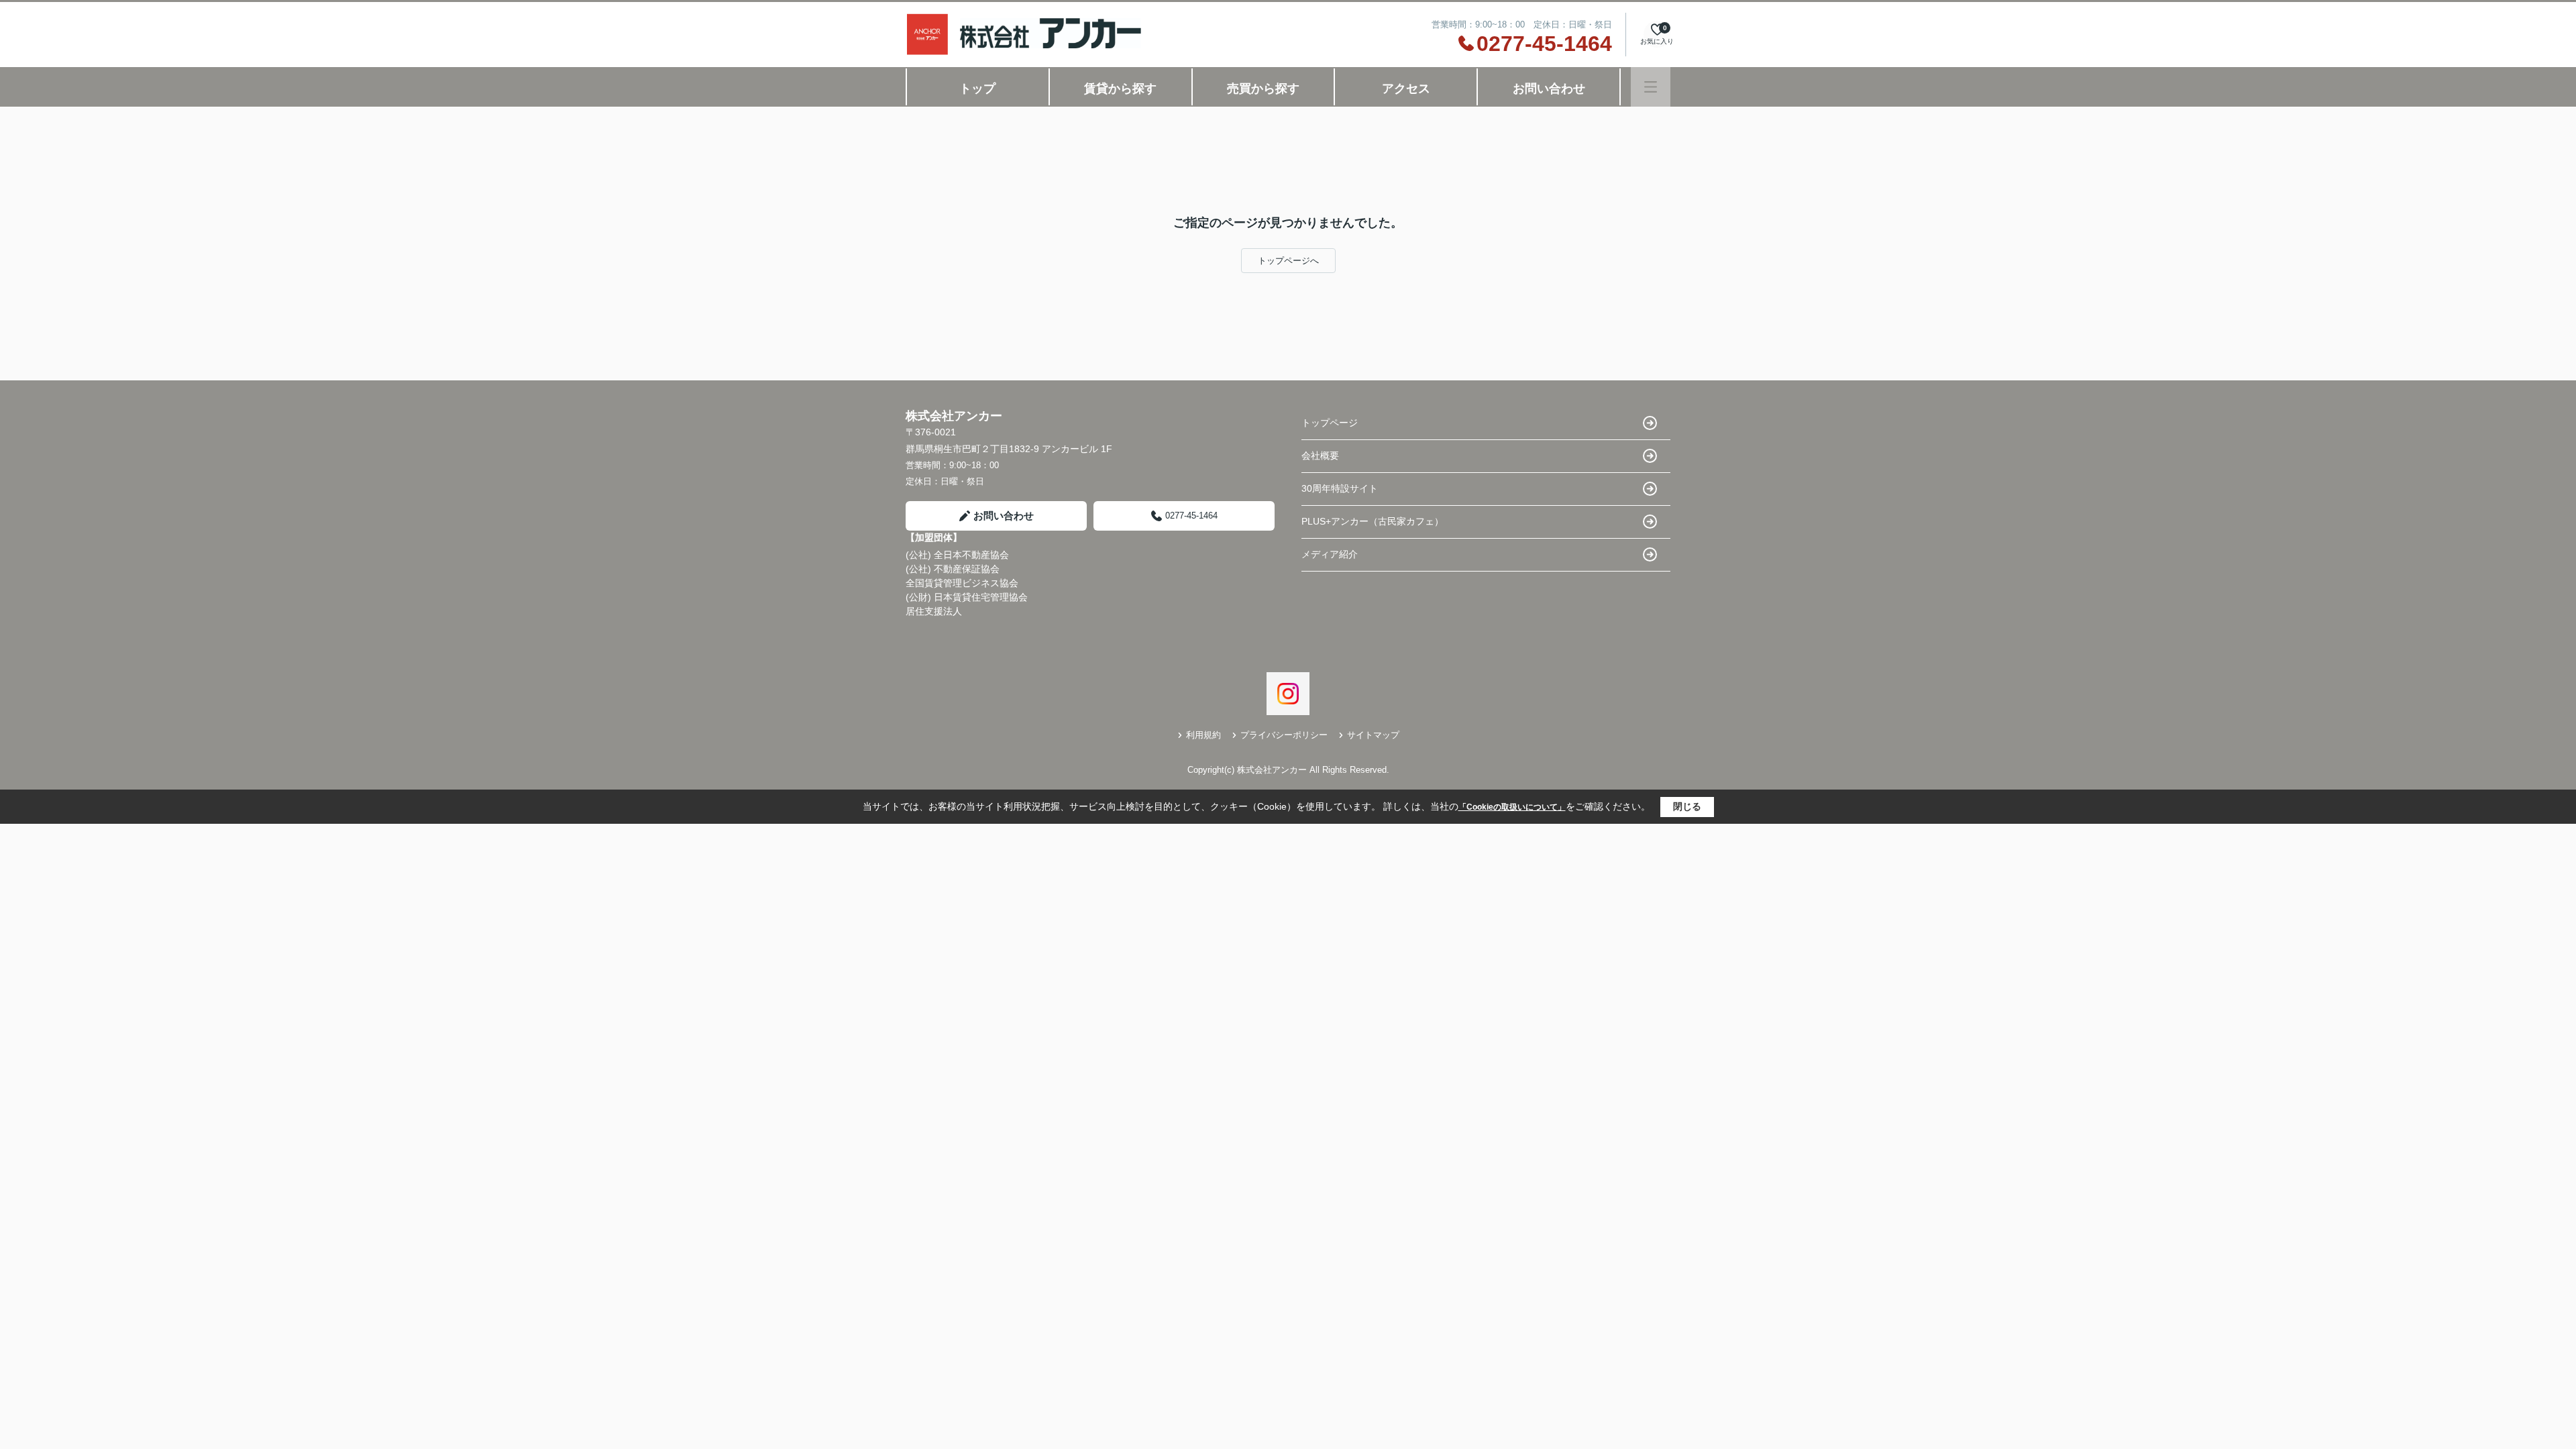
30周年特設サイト (1340, 488)
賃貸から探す (1120, 89)
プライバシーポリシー (1284, 735)
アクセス (1406, 89)
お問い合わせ (1549, 89)
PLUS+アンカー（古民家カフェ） (1373, 521)
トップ (977, 89)
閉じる (1687, 806)
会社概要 (1320, 455)
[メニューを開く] (1651, 87)
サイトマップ (1373, 735)
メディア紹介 (1330, 554)
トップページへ (1288, 261)
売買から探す (1263, 89)
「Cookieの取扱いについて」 (1512, 807)
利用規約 (1203, 735)
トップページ (1330, 423)
